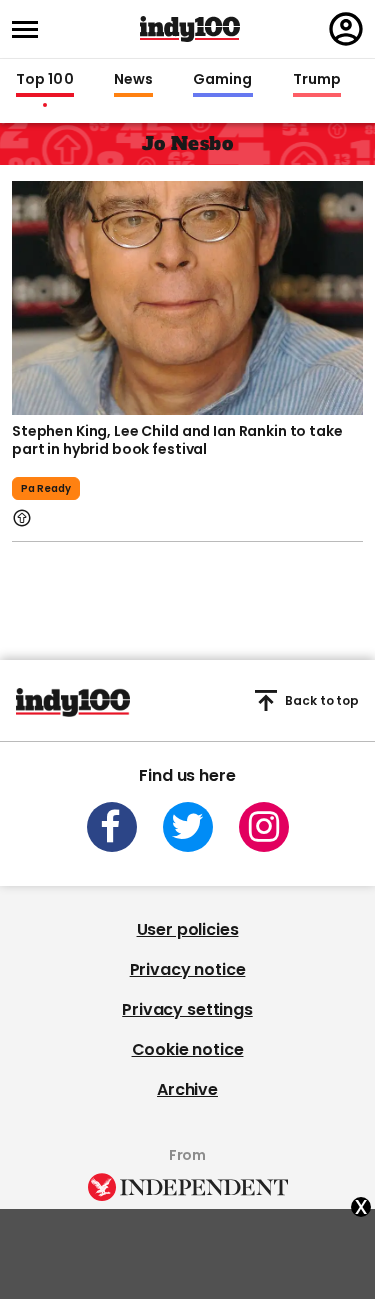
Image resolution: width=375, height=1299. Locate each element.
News (133, 80)
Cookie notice (188, 1049)
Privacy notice (188, 969)
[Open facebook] (112, 827)
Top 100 (45, 80)
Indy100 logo (190, 29)
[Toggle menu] (31, 29)
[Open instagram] (264, 827)
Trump (317, 80)
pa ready (46, 488)
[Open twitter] (188, 827)
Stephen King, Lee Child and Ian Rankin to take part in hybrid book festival (177, 440)
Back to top (322, 700)
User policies (188, 929)
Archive (187, 1089)
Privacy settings (187, 1009)
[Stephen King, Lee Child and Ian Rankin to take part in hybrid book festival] (187, 296)
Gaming (223, 80)
